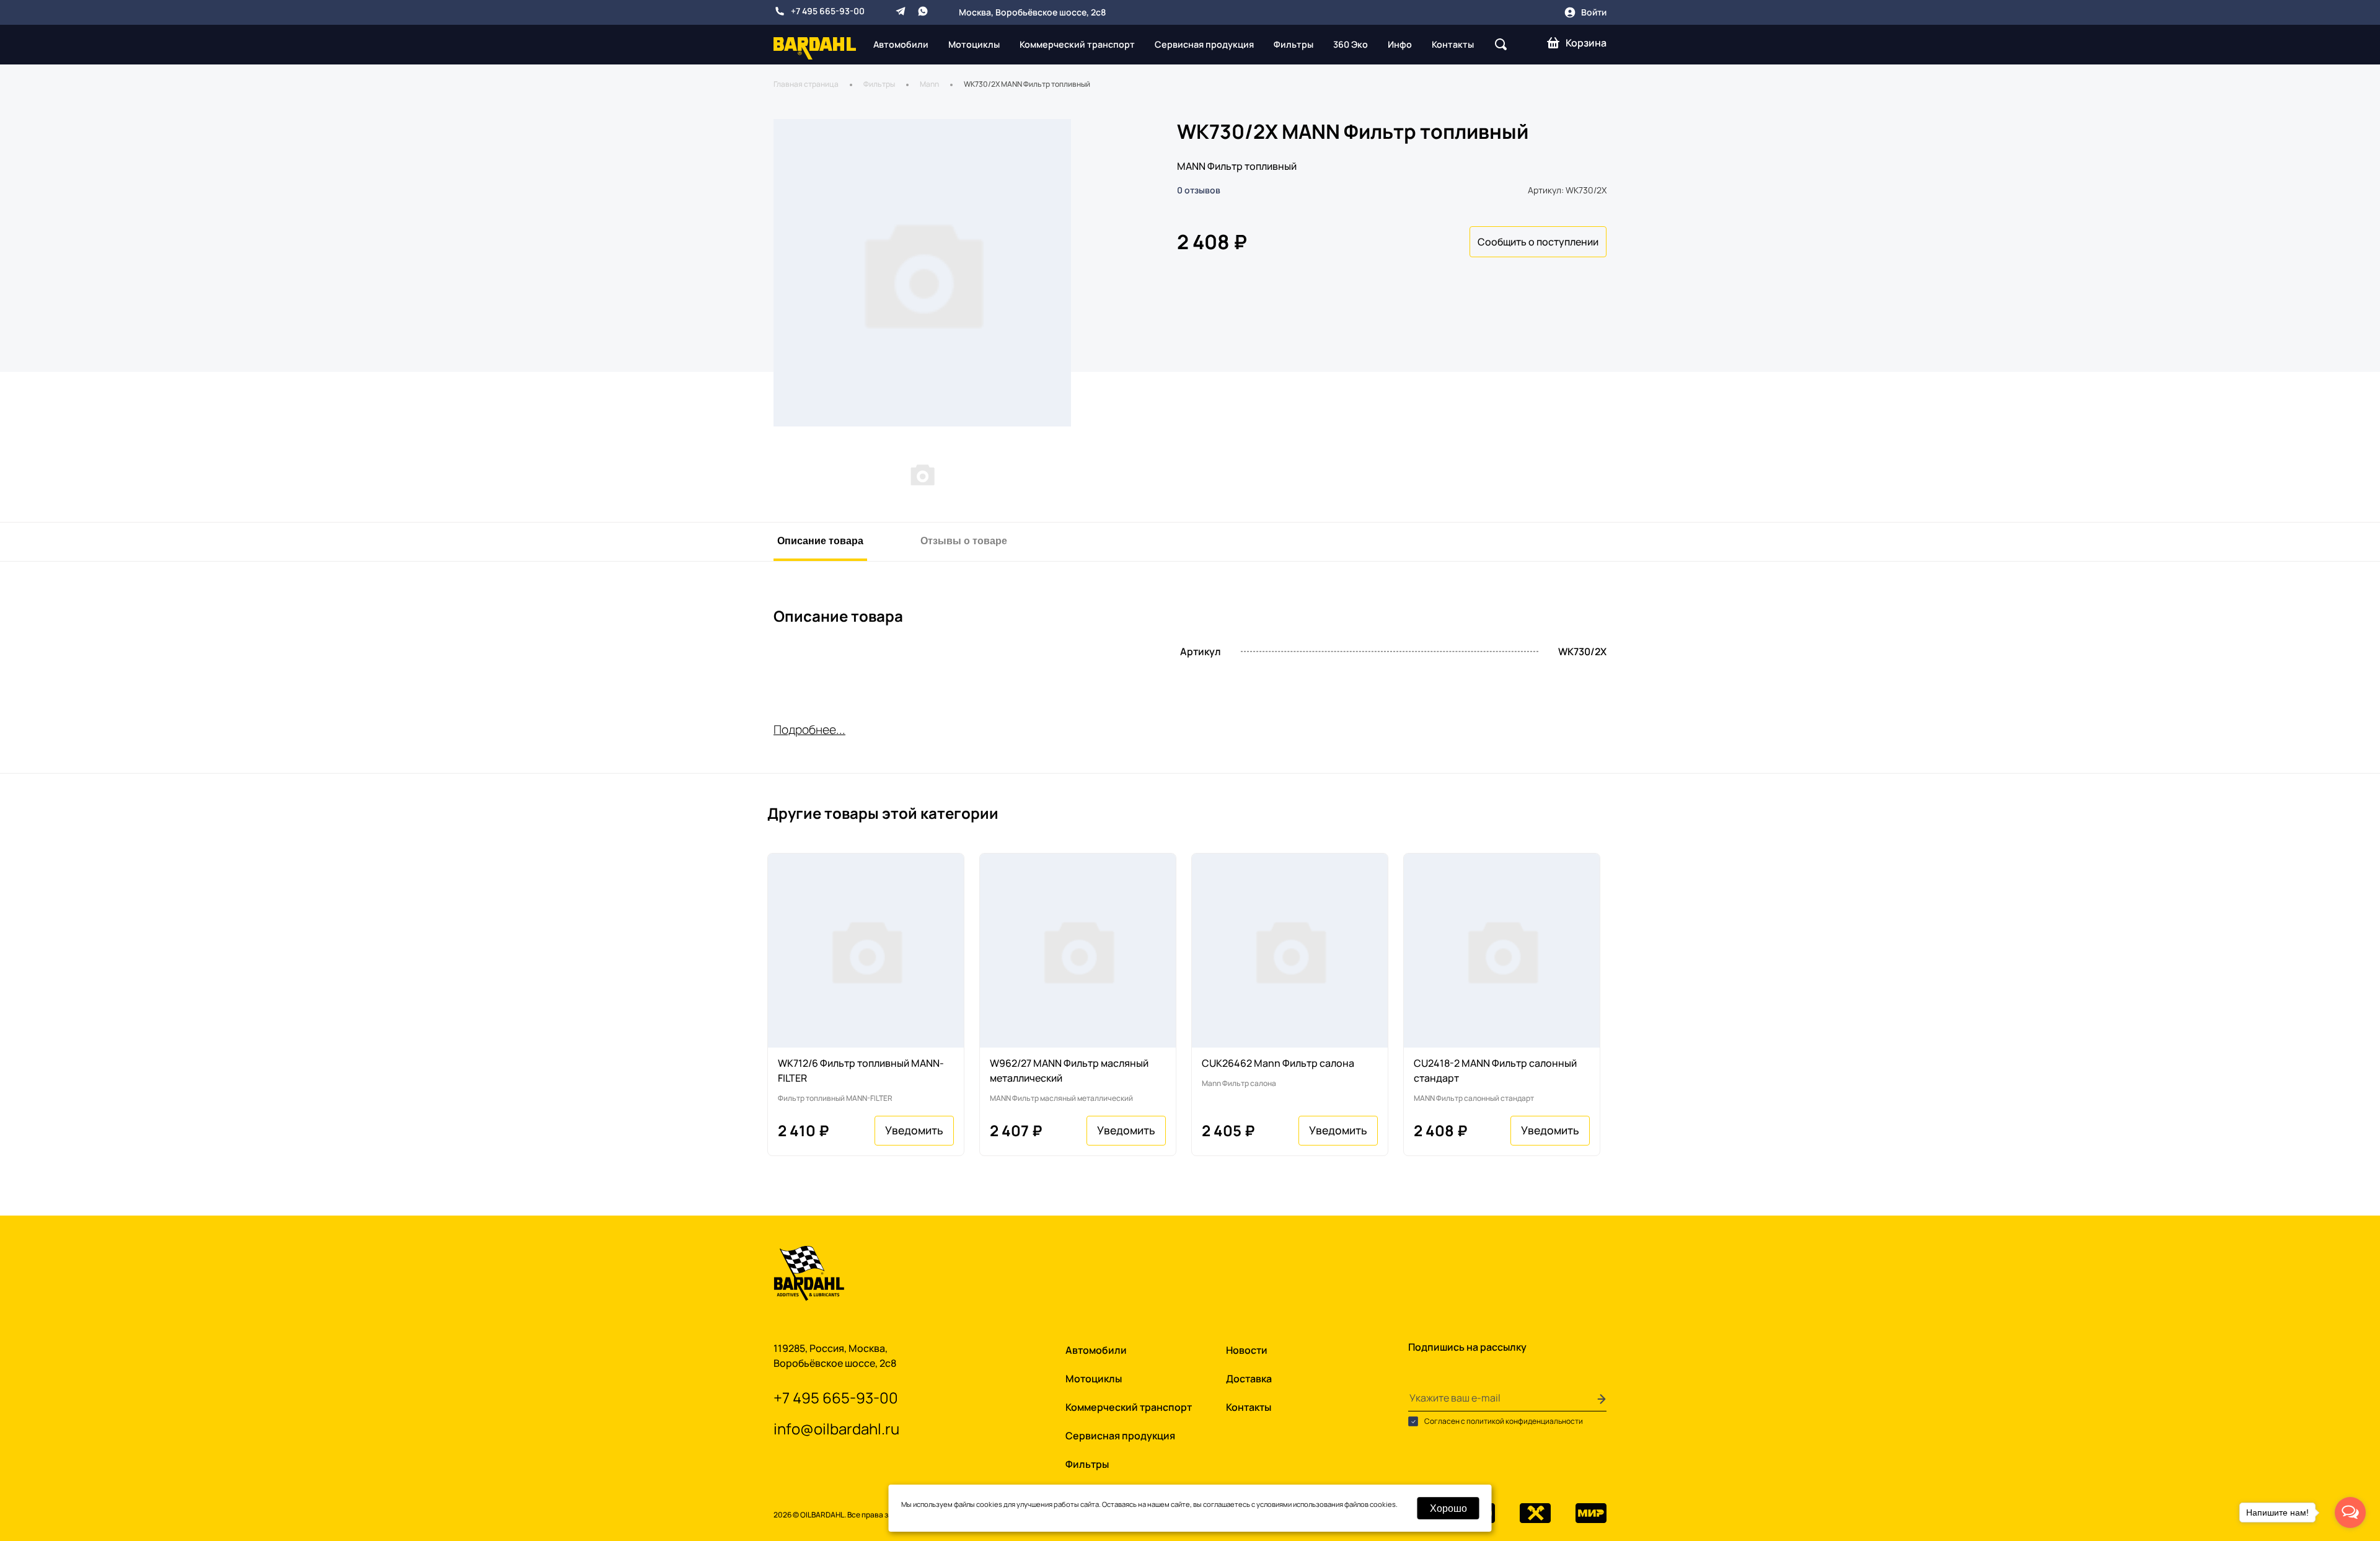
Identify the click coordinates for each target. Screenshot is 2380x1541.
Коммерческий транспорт (1077, 44)
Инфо (1400, 44)
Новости (1247, 1350)
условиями (1274, 1504)
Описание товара (820, 540)
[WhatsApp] (923, 11)
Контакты (1453, 44)
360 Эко (1351, 44)
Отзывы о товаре (964, 540)
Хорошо (1448, 1508)
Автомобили (901, 44)
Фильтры (1294, 44)
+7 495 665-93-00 (828, 11)
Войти (1594, 12)
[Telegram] (901, 11)
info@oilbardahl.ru (836, 1428)
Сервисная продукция (1204, 44)
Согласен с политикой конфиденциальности (1503, 1421)
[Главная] (815, 47)
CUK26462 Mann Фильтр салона (1278, 1063)
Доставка (1249, 1379)
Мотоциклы (974, 44)
